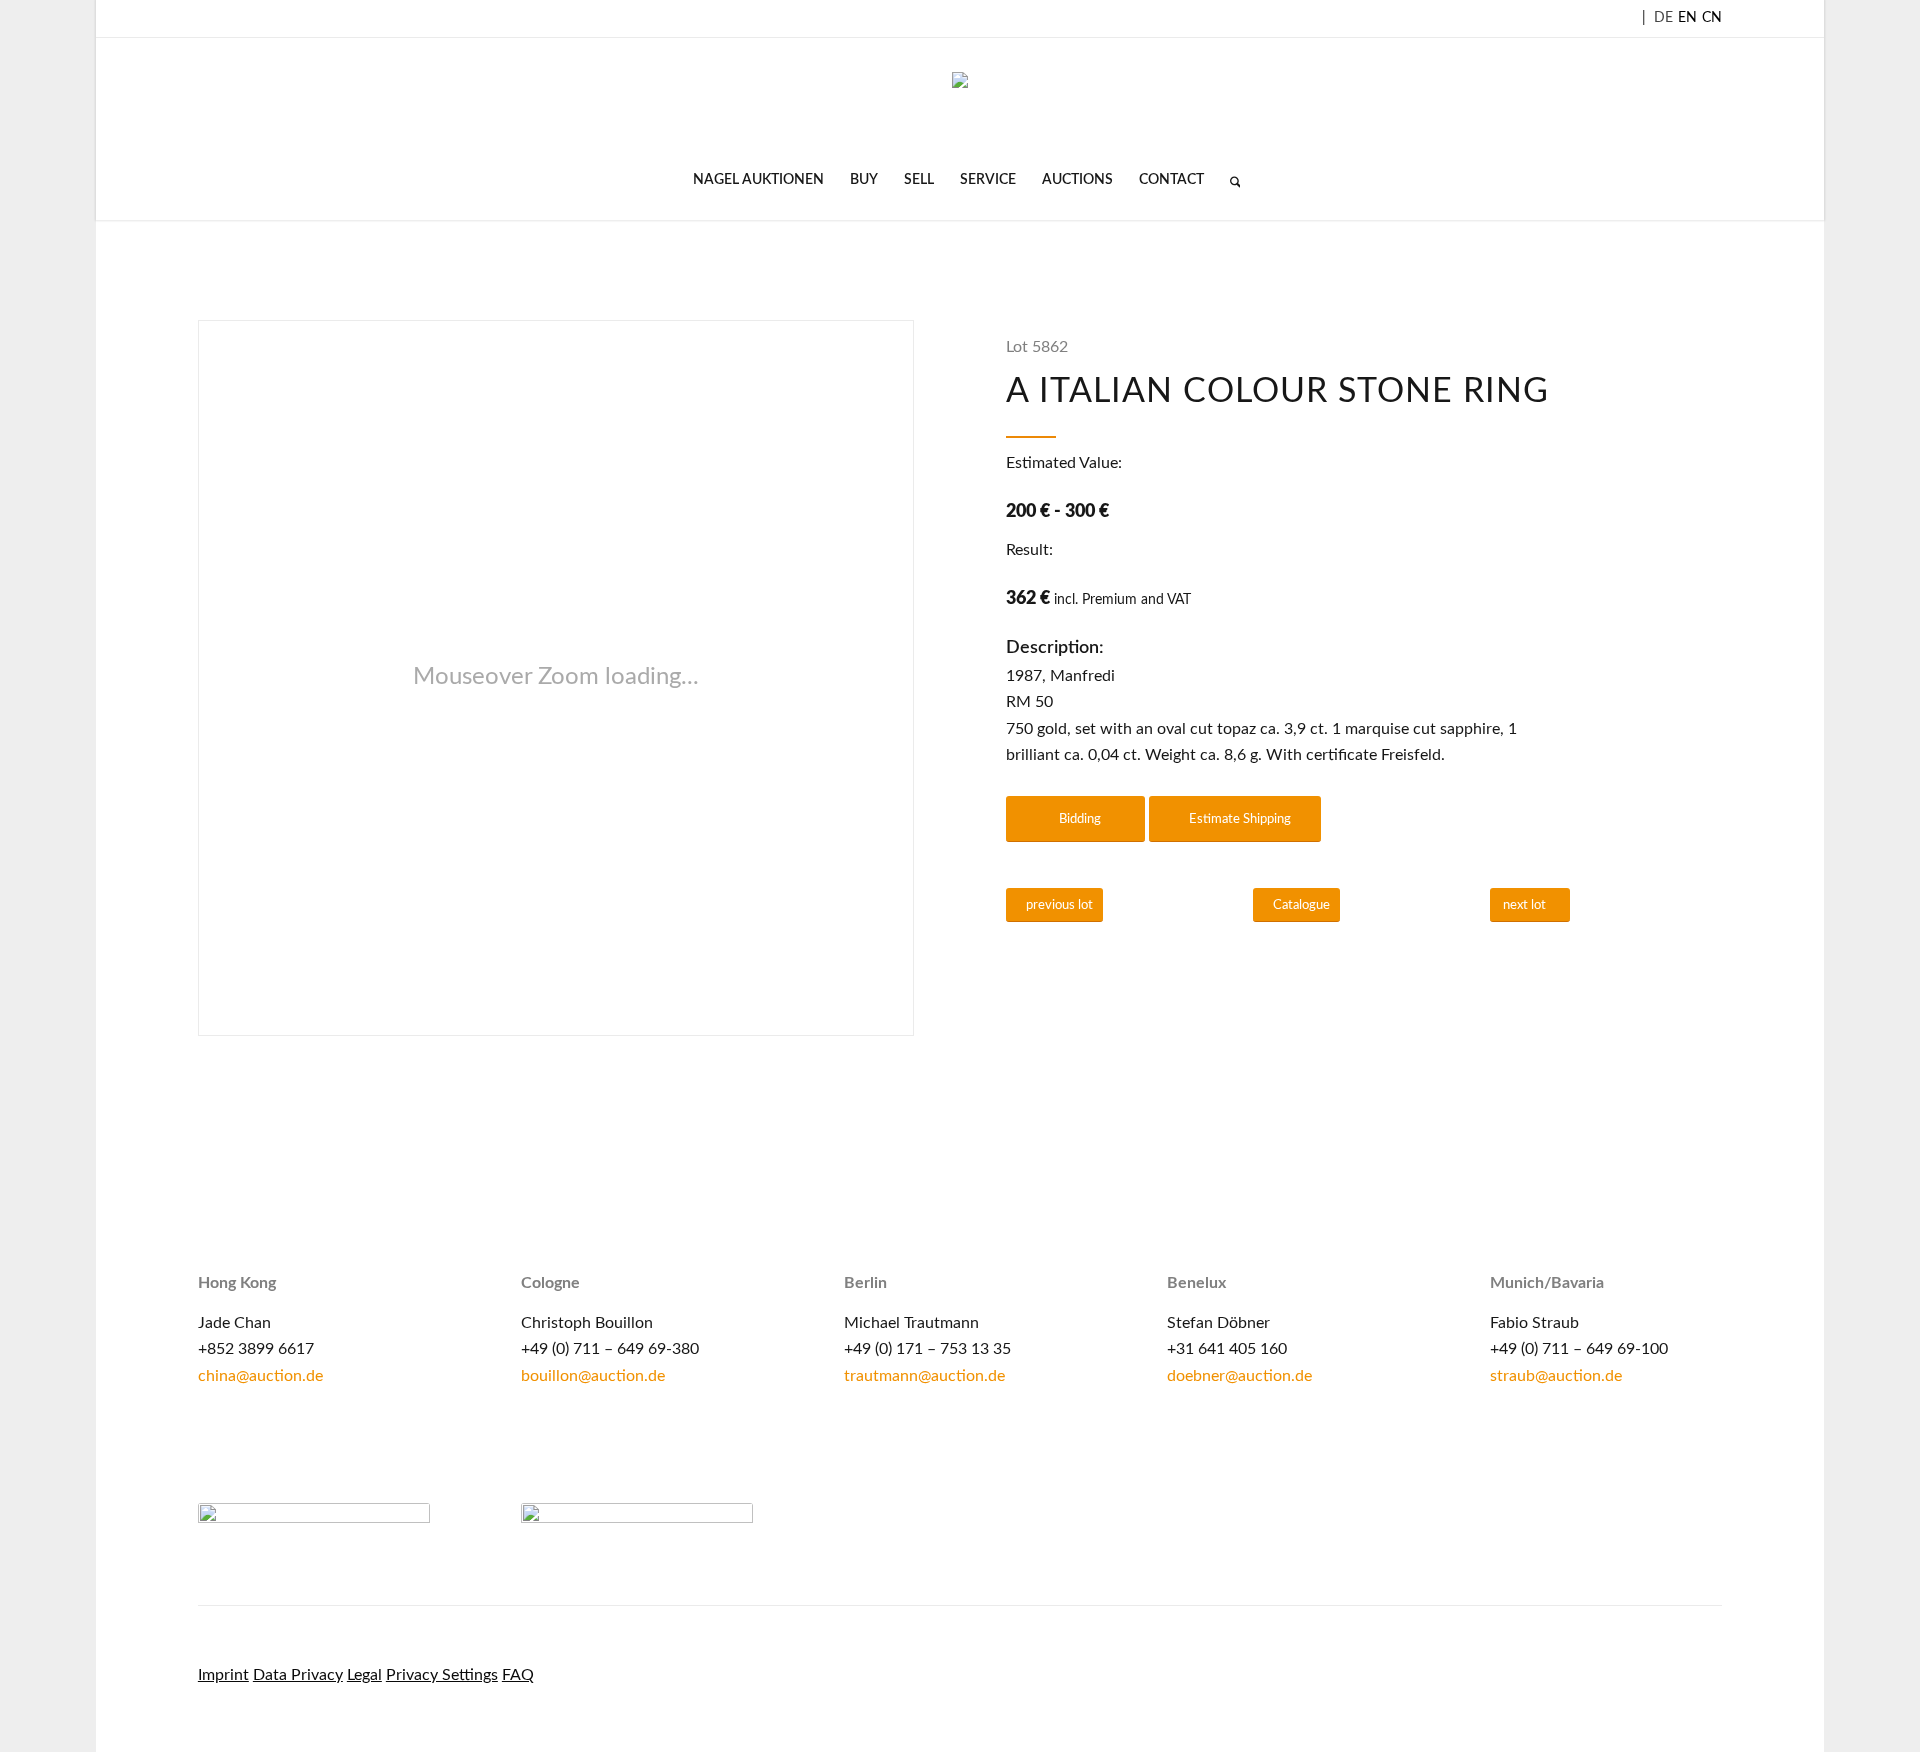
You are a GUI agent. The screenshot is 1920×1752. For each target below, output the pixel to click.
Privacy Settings (442, 1675)
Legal (364, 1675)
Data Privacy (298, 1675)
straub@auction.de (1556, 1376)
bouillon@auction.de (593, 1376)
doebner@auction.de (1239, 1376)
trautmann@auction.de (924, 1376)
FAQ (518, 1675)
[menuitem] (758, 180)
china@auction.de (260, 1376)
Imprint (223, 1675)
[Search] (1229, 180)
